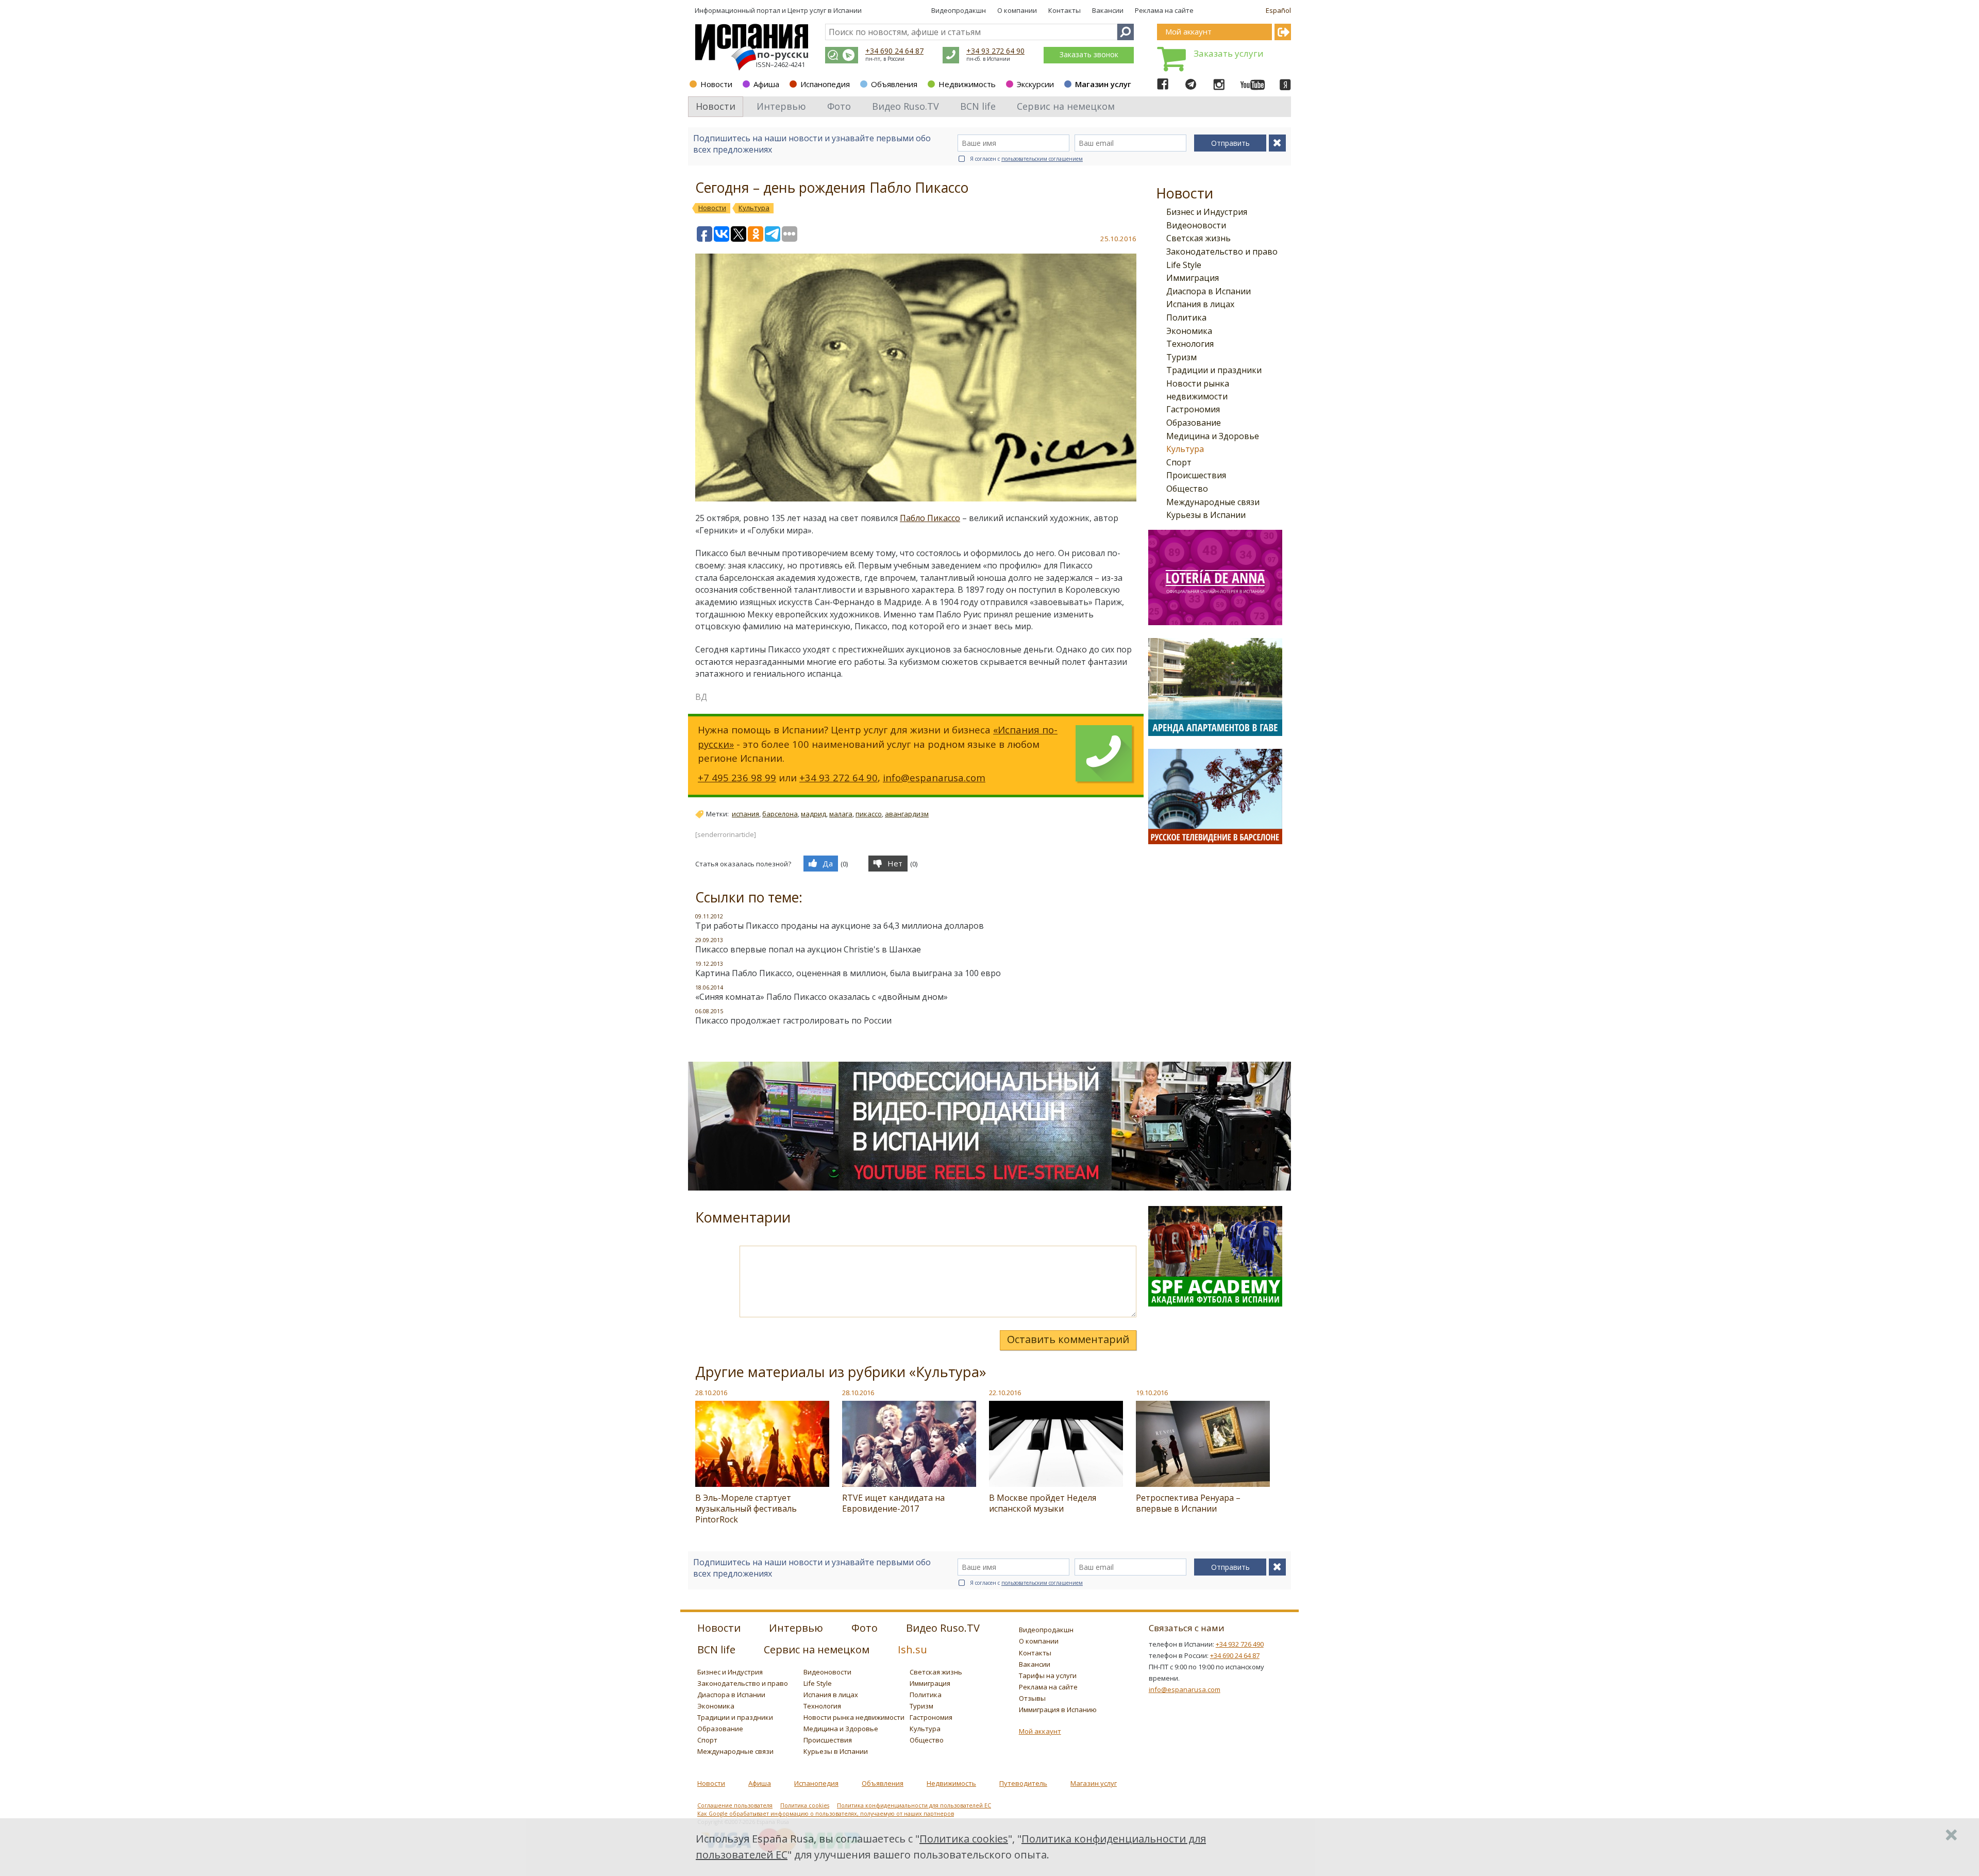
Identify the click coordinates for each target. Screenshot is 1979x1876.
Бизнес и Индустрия (1207, 212)
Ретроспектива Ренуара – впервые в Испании (1188, 1503)
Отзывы (1032, 1698)
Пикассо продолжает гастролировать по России (793, 1020)
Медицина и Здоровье (1213, 436)
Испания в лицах (1200, 304)
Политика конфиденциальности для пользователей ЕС (914, 1805)
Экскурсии (1035, 84)
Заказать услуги (1229, 53)
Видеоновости (1196, 225)
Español (1278, 10)
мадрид (814, 814)
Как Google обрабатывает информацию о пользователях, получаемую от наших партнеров (826, 1814)
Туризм (1181, 357)
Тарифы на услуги (1048, 1676)
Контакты (1064, 10)
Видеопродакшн (959, 10)
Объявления (894, 84)
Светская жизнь (1198, 238)
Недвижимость (967, 84)
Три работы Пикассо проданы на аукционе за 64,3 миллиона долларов (840, 926)
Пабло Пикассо (930, 518)
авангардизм (907, 814)
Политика (1186, 317)
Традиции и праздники (1214, 370)
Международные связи (1213, 502)
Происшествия (1196, 475)
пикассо (869, 814)
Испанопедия (825, 84)
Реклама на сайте (1164, 10)
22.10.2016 (1005, 1393)
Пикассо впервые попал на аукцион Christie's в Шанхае (808, 949)
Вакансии (1108, 10)
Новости (716, 84)
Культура (1185, 449)
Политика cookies (805, 1805)
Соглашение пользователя (735, 1805)
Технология (1190, 344)
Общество (1187, 489)
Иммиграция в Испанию (1058, 1710)
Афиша (766, 84)
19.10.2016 (1152, 1393)
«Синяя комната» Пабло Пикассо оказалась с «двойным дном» (821, 997)
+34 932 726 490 (1240, 1644)
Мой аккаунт (1040, 1731)
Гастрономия (1193, 409)
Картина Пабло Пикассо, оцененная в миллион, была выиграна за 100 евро (848, 973)
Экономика (1189, 331)
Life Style (1184, 265)
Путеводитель (1023, 1783)
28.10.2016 (711, 1393)
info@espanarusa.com (934, 777)
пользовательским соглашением (1042, 159)
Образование (1194, 423)
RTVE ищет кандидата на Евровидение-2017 (893, 1503)
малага (841, 814)
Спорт (1179, 462)
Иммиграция (1193, 278)
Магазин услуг (1103, 84)
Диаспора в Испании (1209, 291)
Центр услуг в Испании (825, 10)
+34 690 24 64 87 (894, 51)
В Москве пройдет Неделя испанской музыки (1043, 1503)
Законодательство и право (1222, 252)
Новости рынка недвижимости (854, 1717)
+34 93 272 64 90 (995, 51)
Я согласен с (1026, 159)
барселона (780, 814)
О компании (1017, 10)
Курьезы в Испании (1206, 515)
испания (745, 814)
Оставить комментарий (1068, 1339)
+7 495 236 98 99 (737, 777)
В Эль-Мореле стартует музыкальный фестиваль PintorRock (746, 1509)
